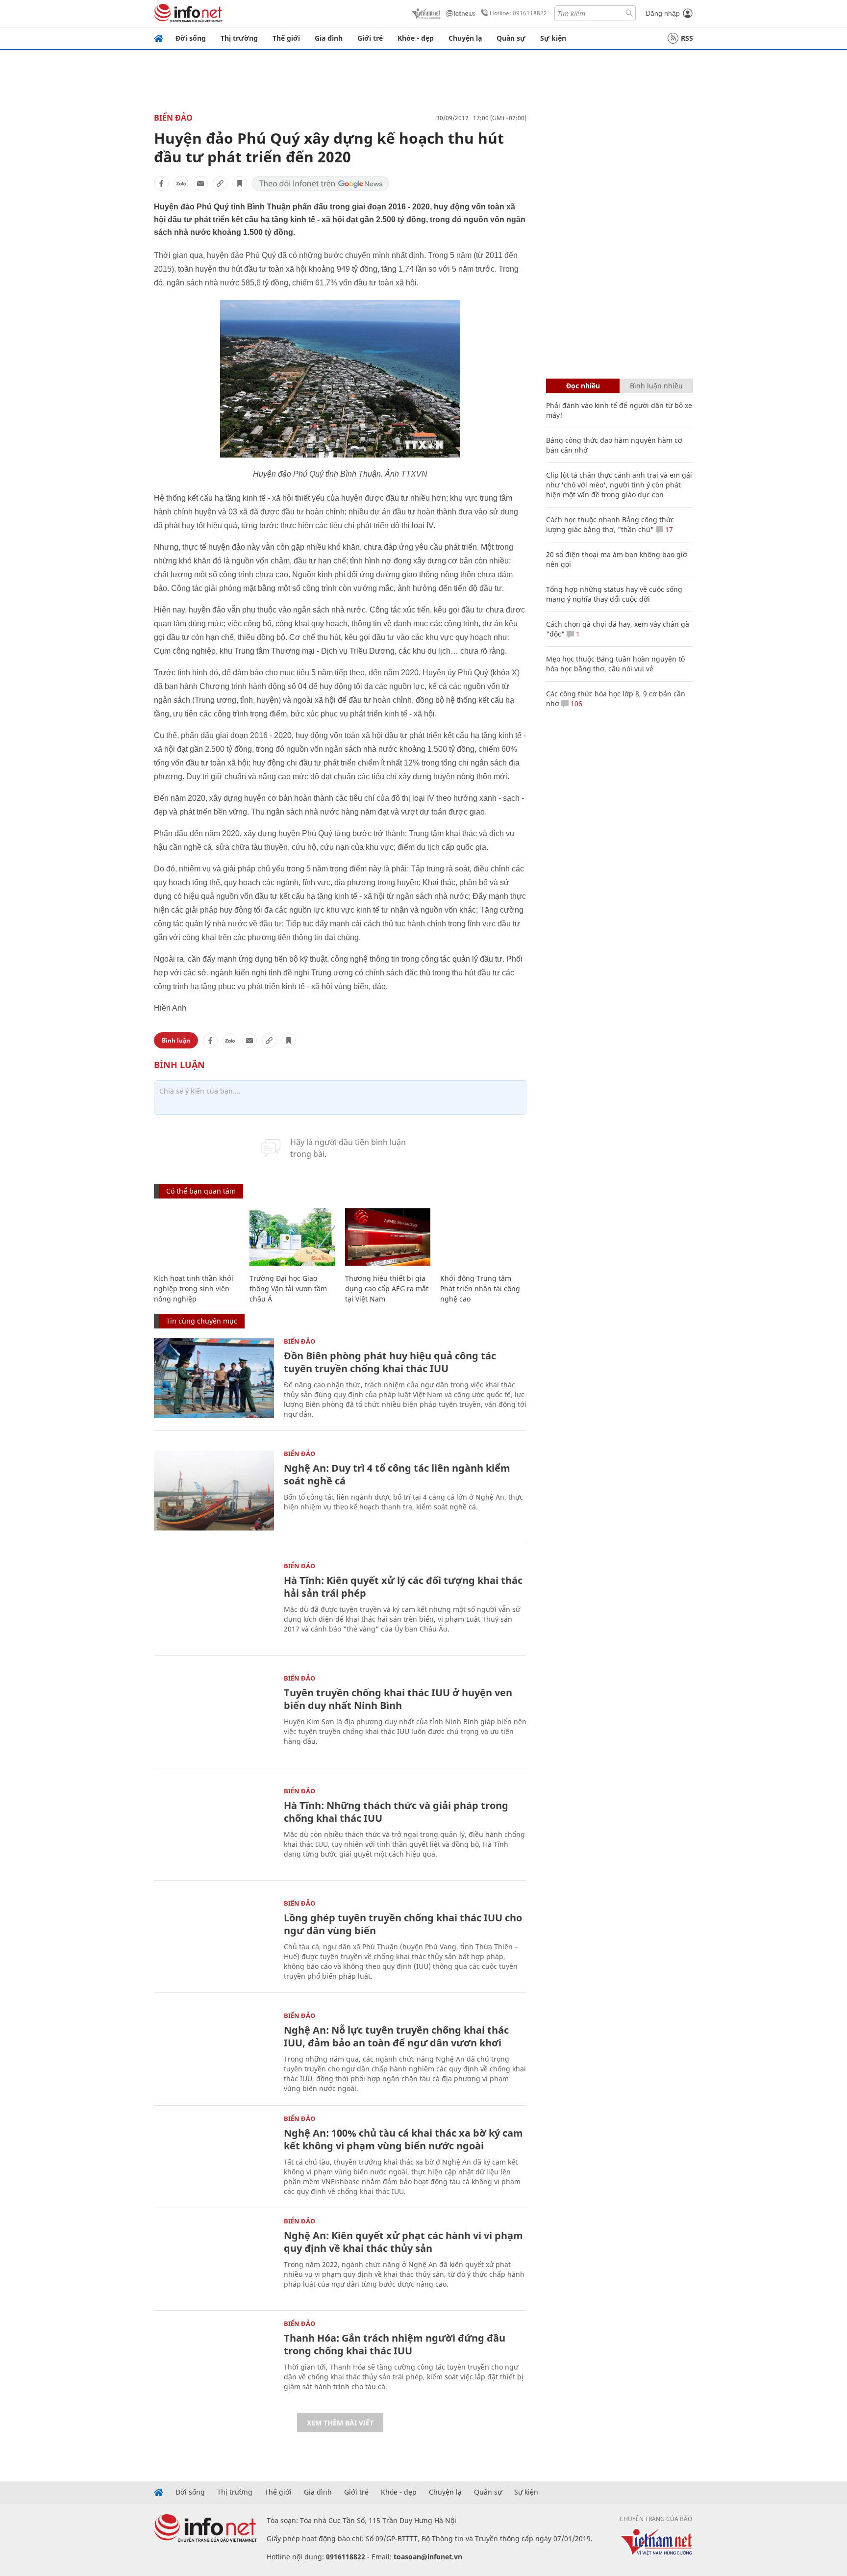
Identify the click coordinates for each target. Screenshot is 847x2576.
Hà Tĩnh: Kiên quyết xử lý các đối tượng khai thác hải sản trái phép (403, 1587)
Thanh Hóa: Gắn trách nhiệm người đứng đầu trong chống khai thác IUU (395, 2344)
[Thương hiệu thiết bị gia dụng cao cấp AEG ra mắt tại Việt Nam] (388, 1237)
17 (668, 529)
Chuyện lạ (465, 38)
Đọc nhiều (583, 386)
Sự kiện (553, 38)
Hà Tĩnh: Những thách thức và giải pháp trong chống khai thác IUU (396, 1812)
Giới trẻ (370, 38)
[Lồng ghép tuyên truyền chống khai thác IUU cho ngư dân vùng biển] (214, 1940)
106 (575, 703)
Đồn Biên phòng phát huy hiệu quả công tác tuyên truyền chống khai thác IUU (390, 1362)
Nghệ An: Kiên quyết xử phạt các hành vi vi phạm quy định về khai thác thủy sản (403, 2242)
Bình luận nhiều (656, 386)
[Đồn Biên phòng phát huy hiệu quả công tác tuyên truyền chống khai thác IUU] (214, 1378)
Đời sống (191, 38)
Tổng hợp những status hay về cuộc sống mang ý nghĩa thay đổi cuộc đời (614, 594)
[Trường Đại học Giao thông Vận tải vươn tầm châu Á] (292, 1237)
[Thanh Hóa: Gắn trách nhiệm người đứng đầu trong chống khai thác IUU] (214, 2360)
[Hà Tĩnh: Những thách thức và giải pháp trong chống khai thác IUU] (214, 1828)
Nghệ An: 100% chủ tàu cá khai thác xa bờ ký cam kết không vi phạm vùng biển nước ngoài (403, 2139)
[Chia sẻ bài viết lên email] (200, 183)
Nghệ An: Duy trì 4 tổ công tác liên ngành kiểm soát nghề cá (397, 1474)
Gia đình (329, 38)
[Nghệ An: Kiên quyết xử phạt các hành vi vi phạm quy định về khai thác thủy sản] (214, 2258)
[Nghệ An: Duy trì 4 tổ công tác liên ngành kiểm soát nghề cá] (214, 1491)
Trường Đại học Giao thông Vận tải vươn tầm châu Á (288, 1288)
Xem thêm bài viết (340, 2423)
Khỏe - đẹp (416, 38)
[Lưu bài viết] (240, 183)
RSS (687, 38)
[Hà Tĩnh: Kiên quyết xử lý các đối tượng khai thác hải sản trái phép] (214, 1603)
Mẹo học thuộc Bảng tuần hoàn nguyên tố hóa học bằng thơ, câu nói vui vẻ (615, 664)
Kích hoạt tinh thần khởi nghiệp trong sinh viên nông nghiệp (194, 1288)
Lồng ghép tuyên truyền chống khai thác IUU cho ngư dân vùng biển (403, 1924)
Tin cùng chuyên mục (202, 1321)
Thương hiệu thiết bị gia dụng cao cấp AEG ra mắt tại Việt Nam (387, 1288)
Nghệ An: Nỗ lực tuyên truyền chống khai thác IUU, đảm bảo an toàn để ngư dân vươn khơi (396, 2036)
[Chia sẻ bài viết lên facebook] (161, 183)
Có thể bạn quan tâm (201, 1191)
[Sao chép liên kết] (220, 183)
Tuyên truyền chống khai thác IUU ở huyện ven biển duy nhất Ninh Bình (398, 1699)
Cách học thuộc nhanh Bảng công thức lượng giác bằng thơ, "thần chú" (610, 524)
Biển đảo (173, 118)
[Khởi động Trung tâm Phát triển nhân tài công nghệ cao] (483, 1237)
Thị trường (239, 38)
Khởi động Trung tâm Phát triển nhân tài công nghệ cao (480, 1288)
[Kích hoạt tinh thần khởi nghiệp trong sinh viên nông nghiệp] (197, 1237)
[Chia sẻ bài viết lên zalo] (181, 183)
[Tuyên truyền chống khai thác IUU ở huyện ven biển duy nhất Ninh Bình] (214, 1715)
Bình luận (176, 1040)
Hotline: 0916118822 (518, 13)
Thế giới (286, 38)
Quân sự (511, 38)
